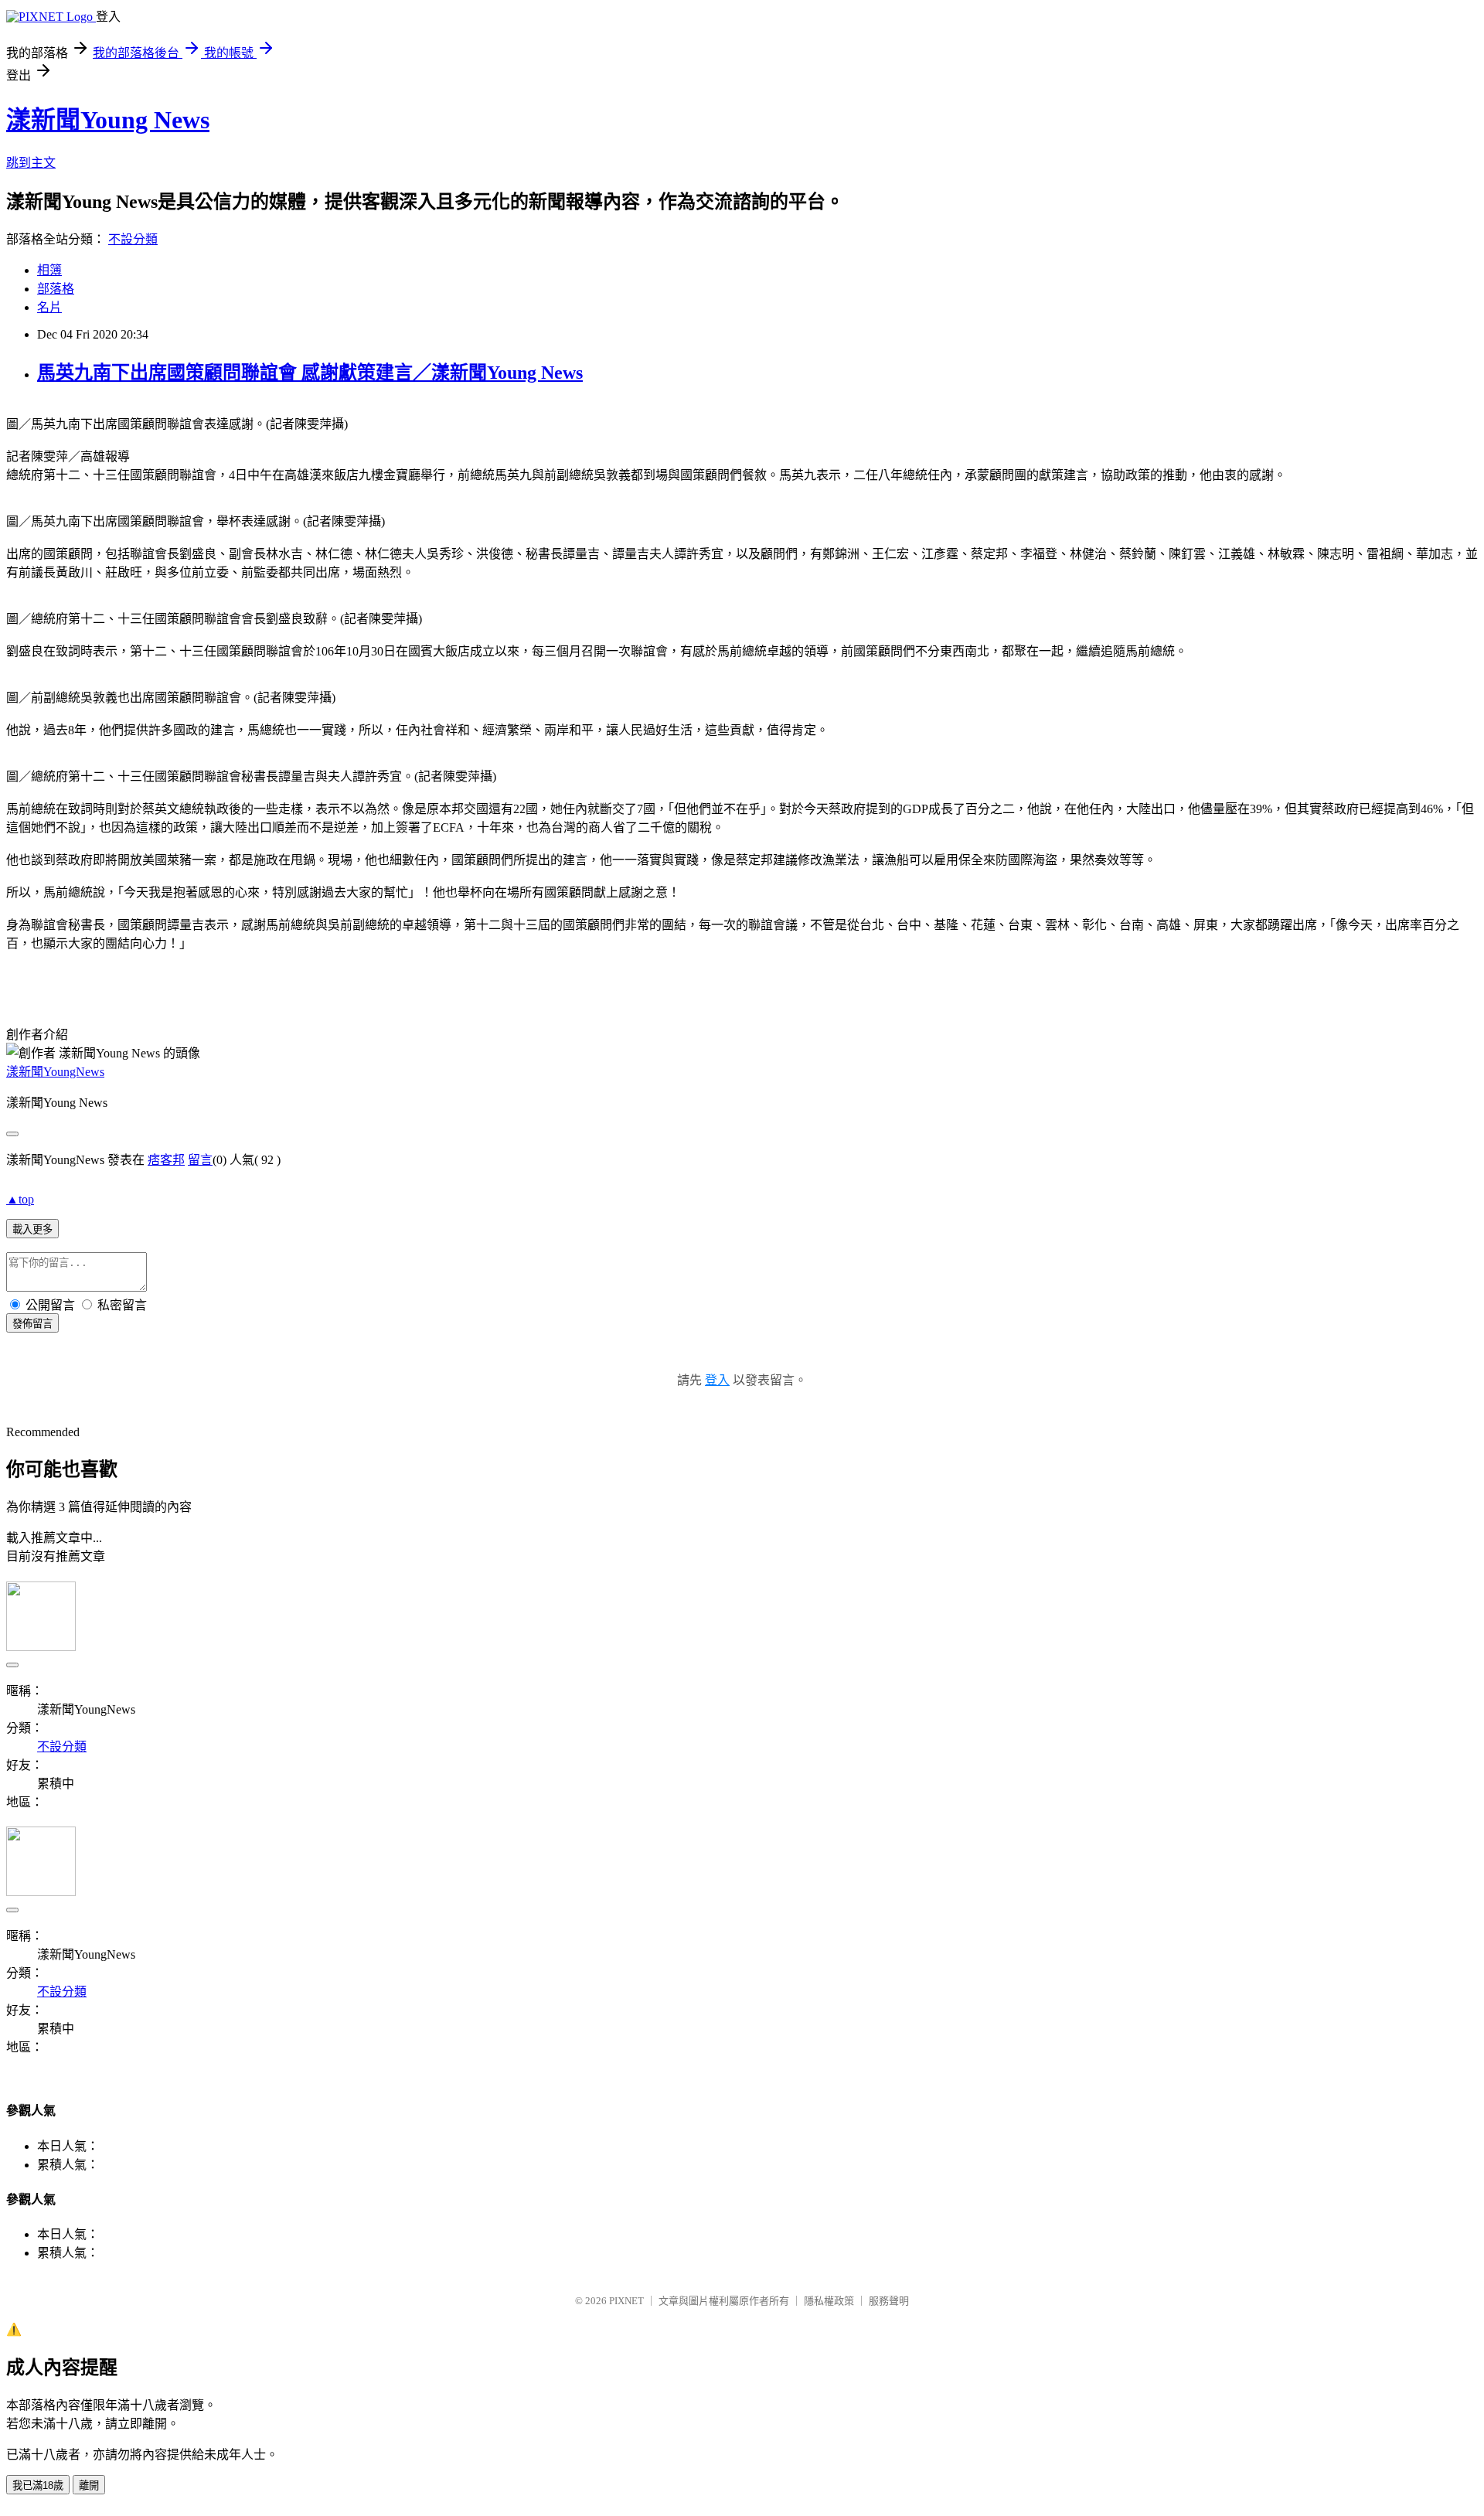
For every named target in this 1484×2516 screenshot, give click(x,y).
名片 (49, 307)
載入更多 (32, 1229)
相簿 (49, 270)
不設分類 (133, 239)
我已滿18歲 (38, 2485)
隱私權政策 (829, 2301)
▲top (20, 1199)
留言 (200, 1160)
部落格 (56, 289)
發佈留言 (32, 1324)
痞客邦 (166, 1160)
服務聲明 (889, 2301)
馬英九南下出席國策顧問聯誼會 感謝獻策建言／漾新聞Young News (310, 373)
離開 (89, 2485)
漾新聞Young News (108, 120)
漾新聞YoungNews (55, 1072)
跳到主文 (31, 163)
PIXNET (626, 2301)
